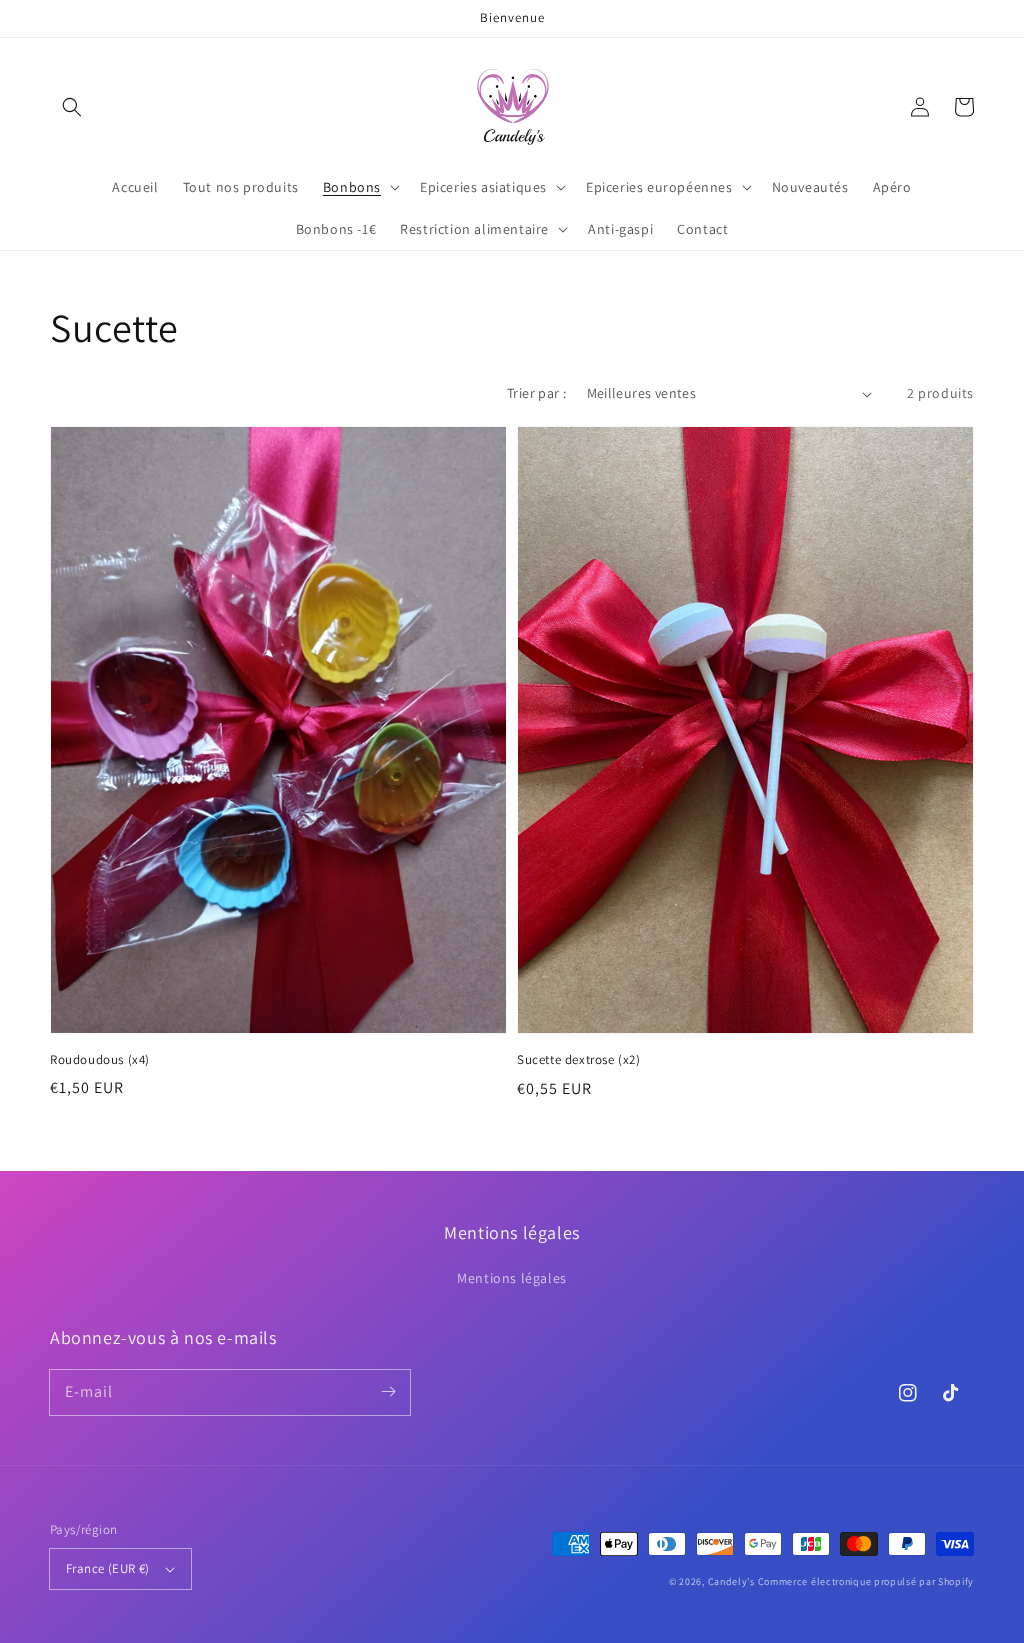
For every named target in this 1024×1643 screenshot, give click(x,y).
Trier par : (536, 393)
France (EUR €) (108, 1568)
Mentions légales (512, 1278)
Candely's (731, 1581)
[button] (72, 107)
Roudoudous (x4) (100, 1059)
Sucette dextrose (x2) (579, 1059)
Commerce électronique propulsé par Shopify (866, 1581)
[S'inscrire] (388, 1392)
